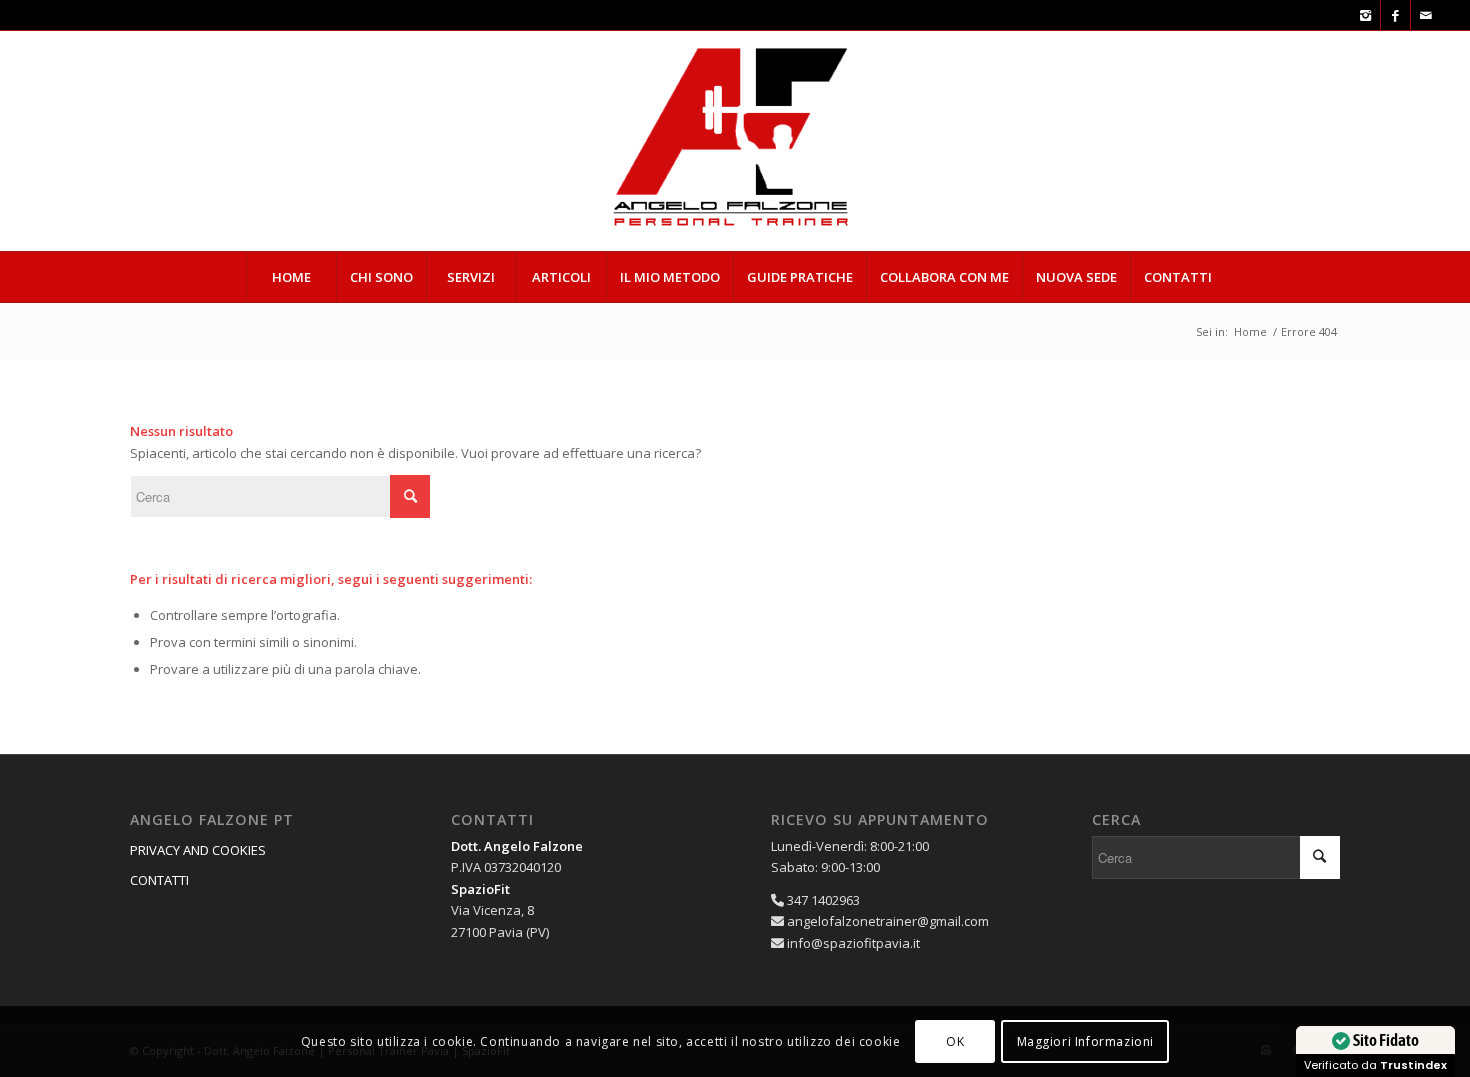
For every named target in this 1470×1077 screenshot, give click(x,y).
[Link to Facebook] (1395, 15)
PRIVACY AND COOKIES (198, 850)
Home (1250, 331)
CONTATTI (159, 880)
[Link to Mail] (1426, 15)
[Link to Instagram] (1365, 15)
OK (955, 1041)
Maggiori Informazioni (1086, 1041)
